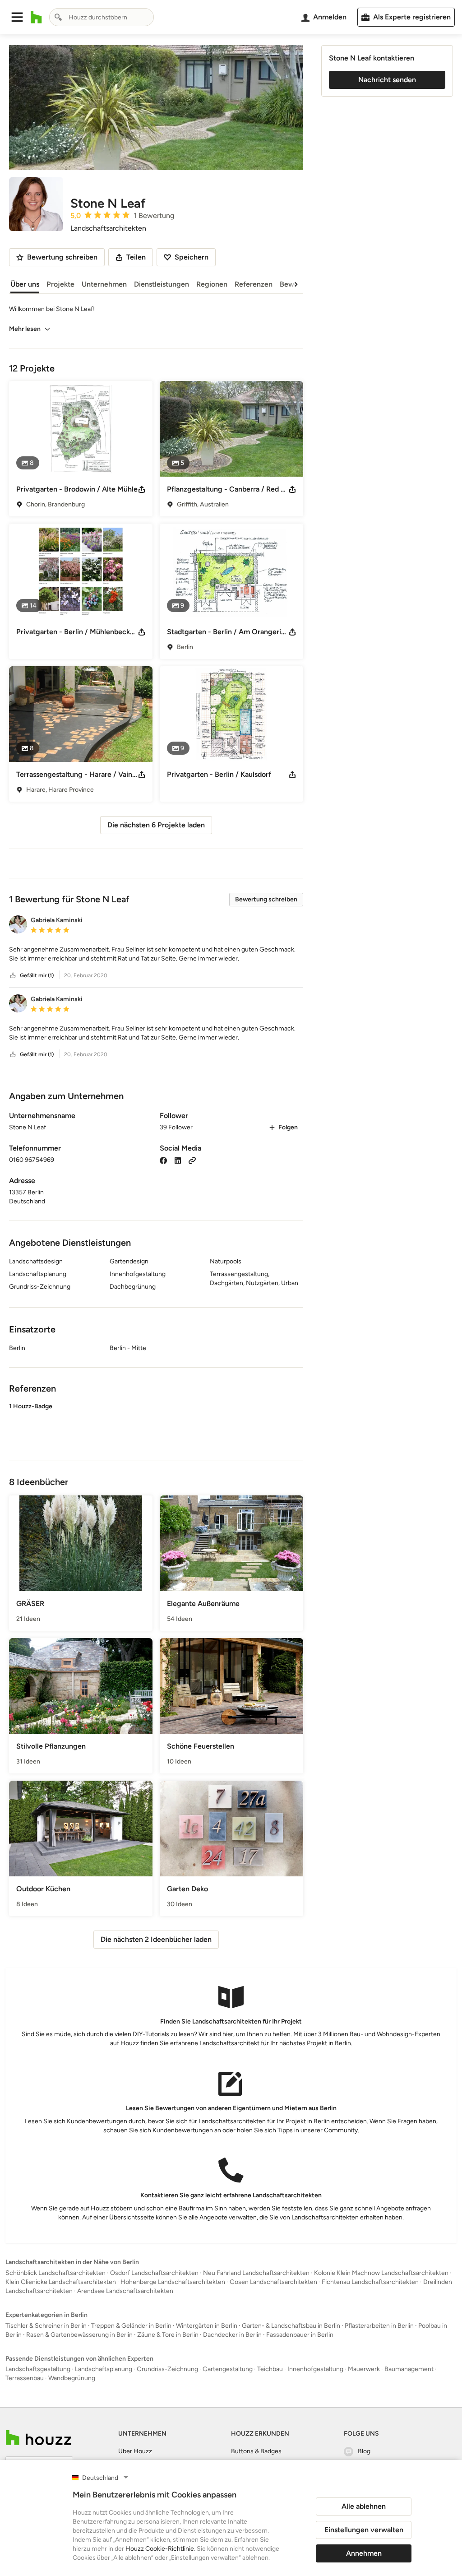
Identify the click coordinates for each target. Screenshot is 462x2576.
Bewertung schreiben (266, 899)
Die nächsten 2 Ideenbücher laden (156, 1939)
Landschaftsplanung (104, 2369)
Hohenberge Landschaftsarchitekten (173, 2282)
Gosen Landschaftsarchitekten (273, 2282)
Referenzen (254, 284)
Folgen (288, 1127)
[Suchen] (58, 17)
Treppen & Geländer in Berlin (131, 2326)
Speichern (192, 257)
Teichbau (270, 2369)
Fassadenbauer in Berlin (300, 2335)
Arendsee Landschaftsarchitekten (125, 2291)
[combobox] (102, 17)
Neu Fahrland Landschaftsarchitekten (256, 2273)
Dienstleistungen (162, 284)
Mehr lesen (25, 329)
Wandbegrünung (72, 2378)
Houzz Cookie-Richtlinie (160, 2549)
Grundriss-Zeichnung (167, 2369)
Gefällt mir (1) (37, 975)
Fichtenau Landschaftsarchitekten (370, 2282)
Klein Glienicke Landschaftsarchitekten (61, 2282)
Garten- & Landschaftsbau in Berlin (291, 2326)
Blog (364, 2451)
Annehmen (364, 2553)
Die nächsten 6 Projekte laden (156, 825)
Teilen (136, 257)
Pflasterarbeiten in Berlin (379, 2326)
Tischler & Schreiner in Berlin (46, 2326)
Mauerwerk (364, 2369)
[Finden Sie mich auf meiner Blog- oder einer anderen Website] (192, 1160)
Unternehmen (104, 284)
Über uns (25, 284)
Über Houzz (135, 2451)
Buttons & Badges (256, 2451)
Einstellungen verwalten (364, 2530)
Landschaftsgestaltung (38, 2369)
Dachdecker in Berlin (232, 2335)
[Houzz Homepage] (36, 17)
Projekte (60, 284)
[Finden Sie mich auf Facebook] (163, 1160)
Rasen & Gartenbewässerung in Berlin (79, 2335)
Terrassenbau (25, 2378)
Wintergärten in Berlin (207, 2326)
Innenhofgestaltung (315, 2369)
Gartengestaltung (228, 2369)
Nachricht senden (387, 80)
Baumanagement (409, 2369)
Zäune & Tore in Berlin (168, 2335)
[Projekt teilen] (142, 489)
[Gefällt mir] (13, 976)
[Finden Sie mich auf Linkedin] (178, 1160)
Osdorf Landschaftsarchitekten (154, 2273)
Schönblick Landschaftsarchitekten (55, 2273)
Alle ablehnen (364, 2506)
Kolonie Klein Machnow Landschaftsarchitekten (381, 2273)
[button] (17, 17)
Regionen (212, 284)
